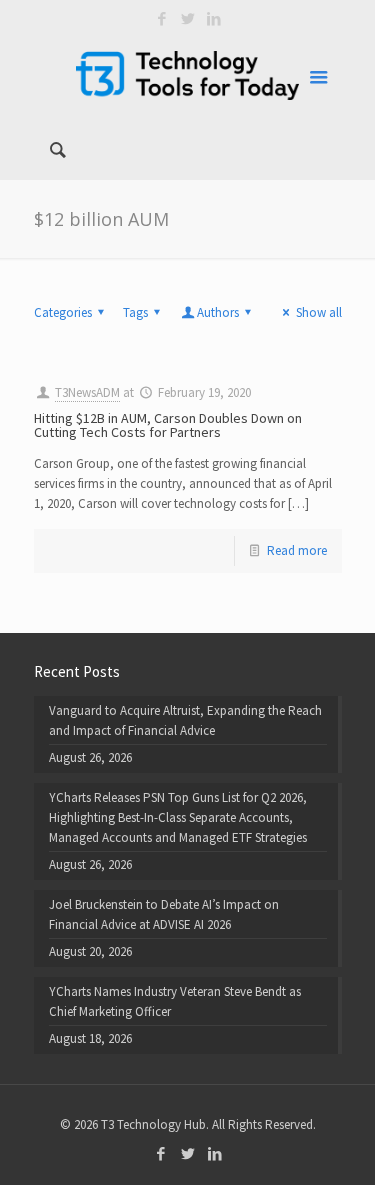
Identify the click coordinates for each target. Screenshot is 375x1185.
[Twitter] (187, 18)
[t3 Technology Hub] (188, 75)
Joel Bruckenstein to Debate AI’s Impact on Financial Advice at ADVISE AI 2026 (164, 914)
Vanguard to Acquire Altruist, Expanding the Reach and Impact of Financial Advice (185, 720)
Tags (135, 312)
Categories (63, 312)
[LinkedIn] (213, 18)
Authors (218, 312)
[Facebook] (161, 18)
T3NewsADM (87, 392)
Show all (318, 312)
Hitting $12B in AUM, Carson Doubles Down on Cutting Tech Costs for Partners (168, 425)
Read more (297, 550)
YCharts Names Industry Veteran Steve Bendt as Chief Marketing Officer (175, 1001)
